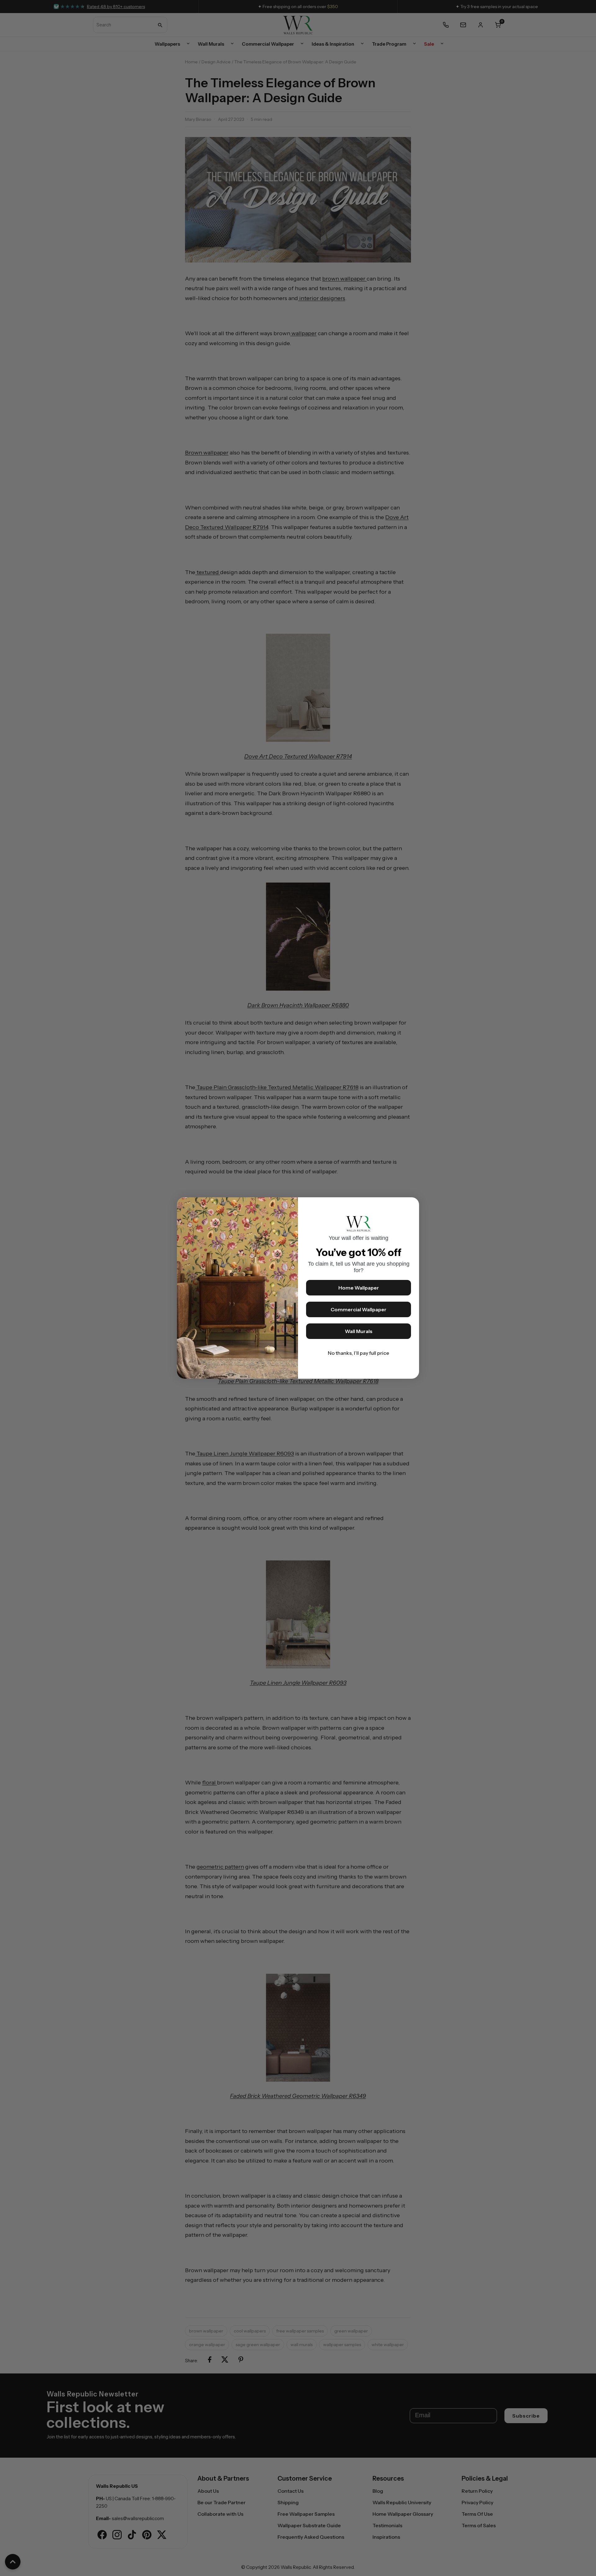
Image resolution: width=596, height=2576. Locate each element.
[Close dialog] (411, 1205)
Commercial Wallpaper (359, 1309)
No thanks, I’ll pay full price (359, 1353)
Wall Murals (359, 1331)
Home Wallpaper (359, 1288)
